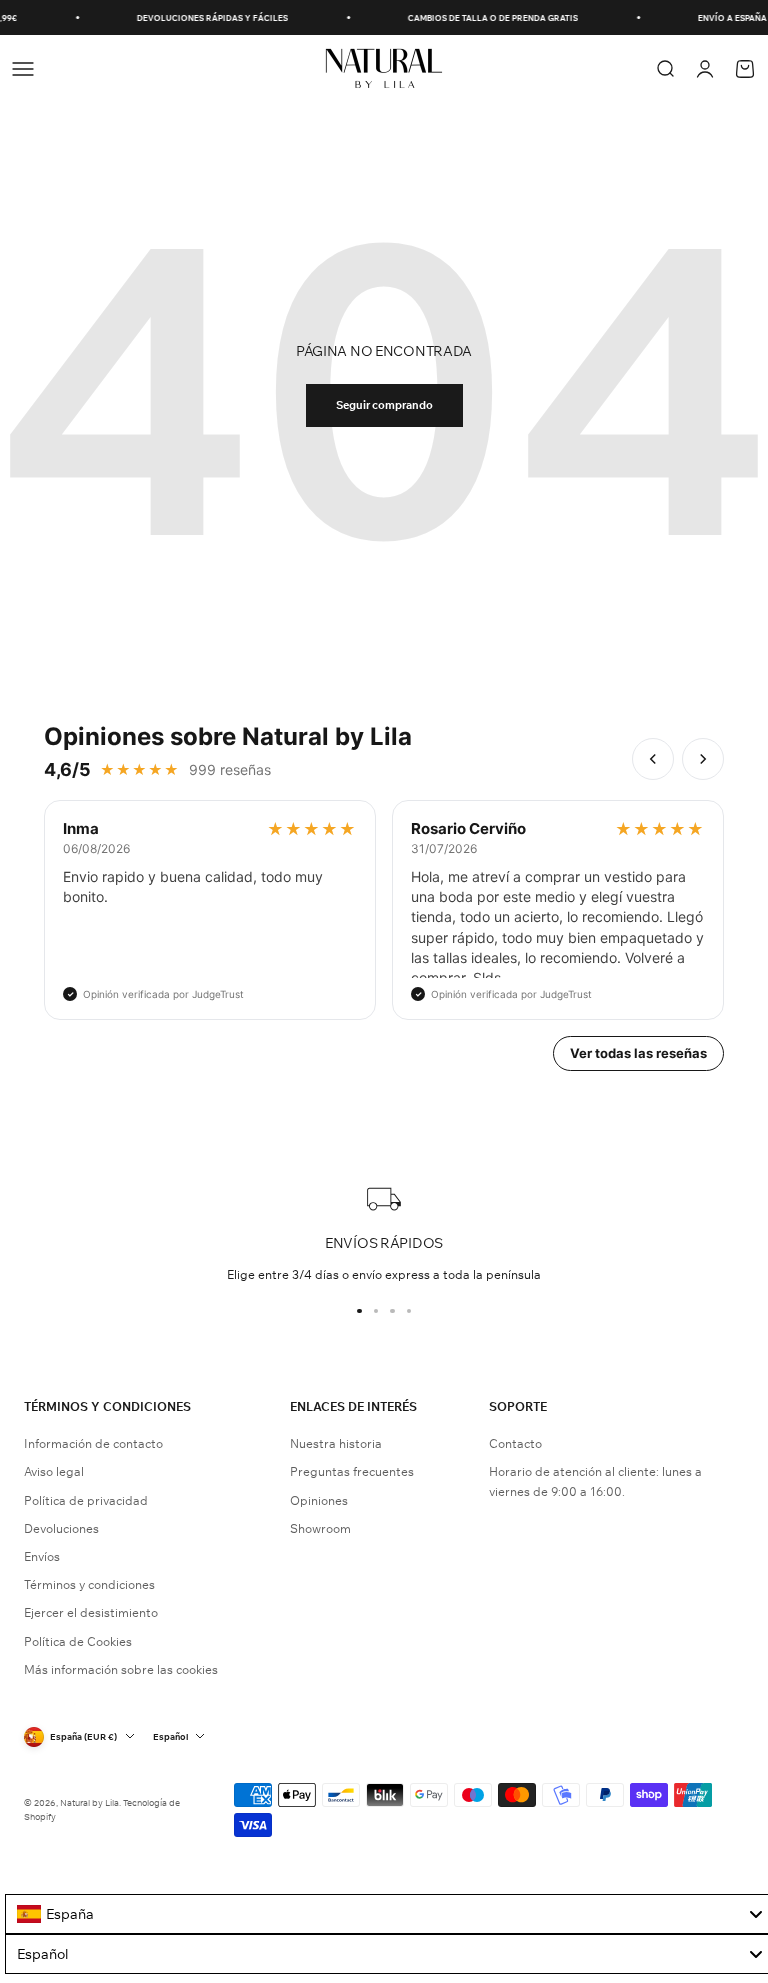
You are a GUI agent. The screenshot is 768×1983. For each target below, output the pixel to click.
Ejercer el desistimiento (91, 1612)
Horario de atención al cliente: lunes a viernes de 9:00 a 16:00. (595, 1481)
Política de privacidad (86, 1500)
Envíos (42, 1556)
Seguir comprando (384, 405)
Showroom (320, 1528)
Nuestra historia (336, 1443)
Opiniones (319, 1500)
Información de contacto (93, 1443)
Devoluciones (61, 1528)
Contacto (515, 1443)
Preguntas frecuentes (352, 1471)
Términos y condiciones (89, 1584)
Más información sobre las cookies (121, 1669)
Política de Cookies (78, 1641)
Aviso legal (54, 1471)
